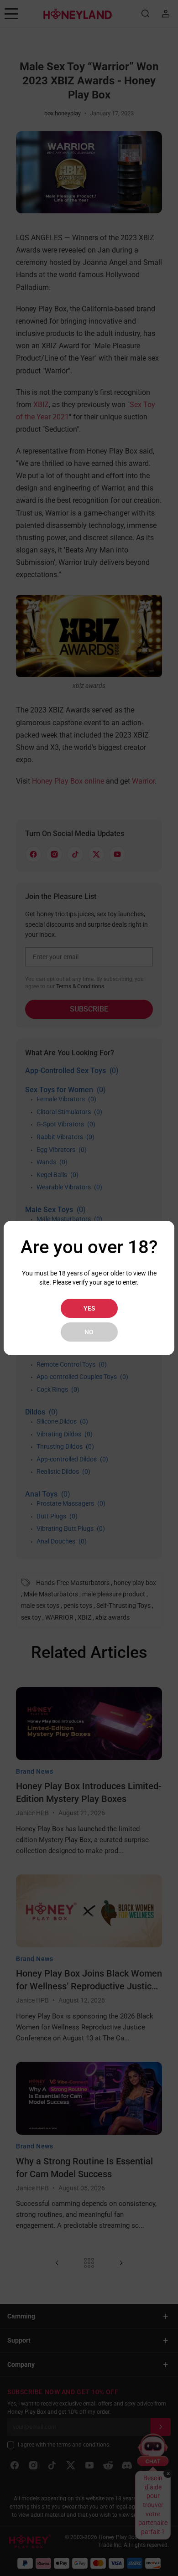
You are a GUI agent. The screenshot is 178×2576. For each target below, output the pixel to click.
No (89, 1332)
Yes (89, 1308)
